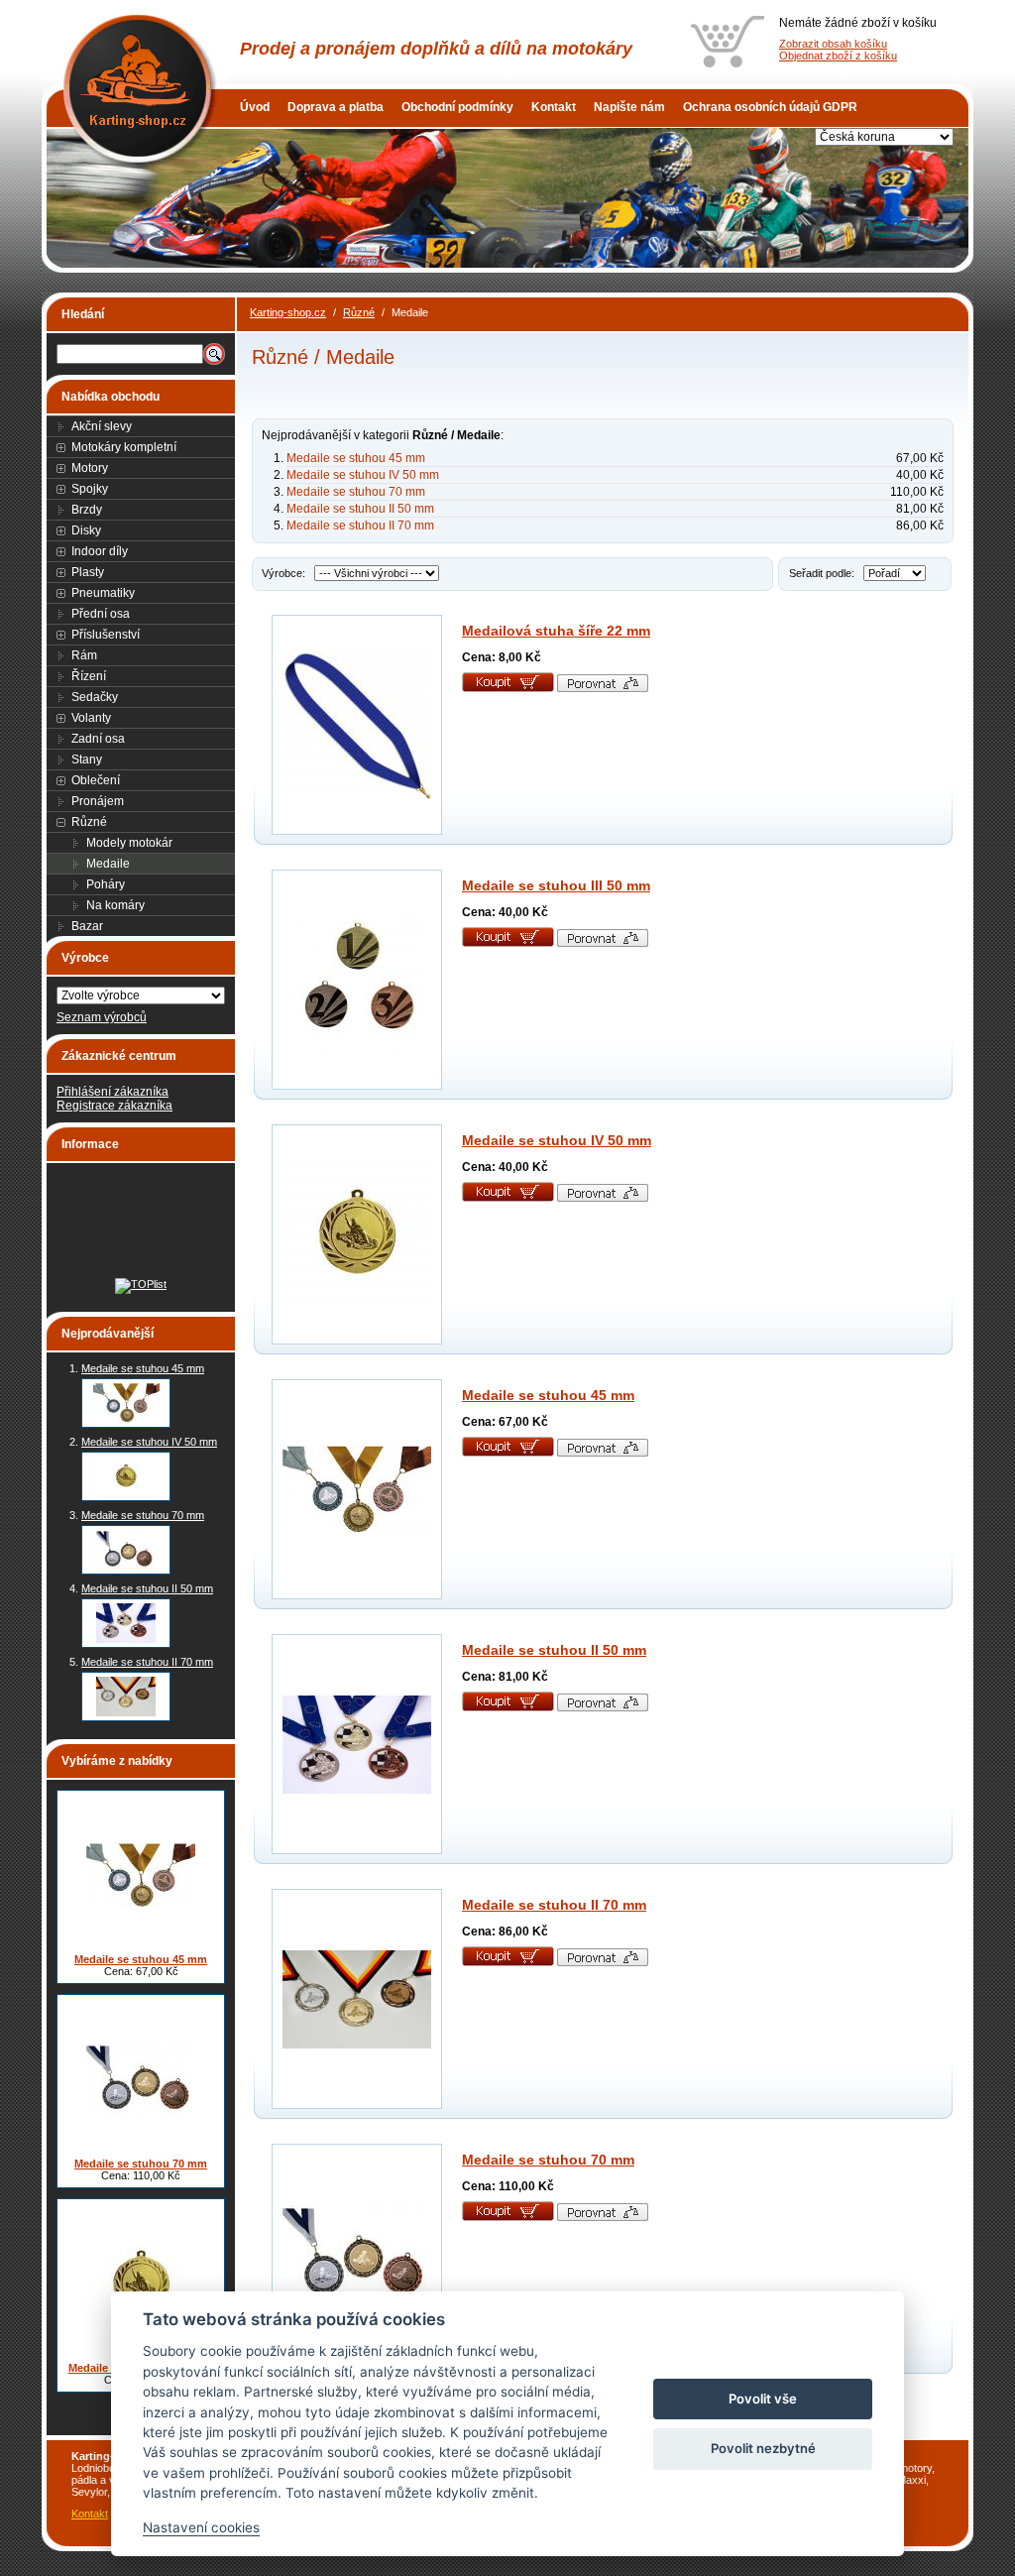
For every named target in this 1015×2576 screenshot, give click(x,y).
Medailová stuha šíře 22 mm (556, 631)
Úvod (255, 107)
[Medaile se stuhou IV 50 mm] (126, 1476)
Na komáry (115, 905)
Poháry (106, 884)
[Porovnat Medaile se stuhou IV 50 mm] (603, 1198)
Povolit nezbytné (763, 2448)
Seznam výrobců (102, 1017)
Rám (84, 655)
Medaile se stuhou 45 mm (143, 1368)
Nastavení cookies (201, 2527)
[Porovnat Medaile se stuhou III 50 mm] (603, 943)
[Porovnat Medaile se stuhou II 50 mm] (603, 1707)
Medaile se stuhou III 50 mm (556, 885)
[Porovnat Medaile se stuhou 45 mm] (603, 1453)
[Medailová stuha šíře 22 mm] (357, 725)
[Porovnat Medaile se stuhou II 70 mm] (603, 1962)
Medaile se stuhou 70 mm (143, 1515)
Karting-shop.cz (288, 312)
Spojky (90, 489)
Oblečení (96, 780)
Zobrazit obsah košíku (833, 44)
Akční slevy (102, 426)
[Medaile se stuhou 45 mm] (126, 1403)
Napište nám (629, 107)
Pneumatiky (103, 593)
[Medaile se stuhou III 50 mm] (357, 980)
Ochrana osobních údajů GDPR (770, 107)
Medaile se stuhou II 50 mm (147, 1588)
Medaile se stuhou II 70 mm (147, 1662)
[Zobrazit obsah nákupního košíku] (728, 42)
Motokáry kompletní (124, 447)
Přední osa (101, 614)
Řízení (89, 676)
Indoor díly (100, 551)
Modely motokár (129, 843)
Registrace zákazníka (114, 1106)
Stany (87, 760)
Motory (90, 468)
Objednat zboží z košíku (838, 56)
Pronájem (98, 801)
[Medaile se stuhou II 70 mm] (126, 1697)
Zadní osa (98, 739)
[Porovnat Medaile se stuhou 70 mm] (603, 2217)
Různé (89, 822)
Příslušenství (106, 635)
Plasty (88, 572)
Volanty (91, 718)
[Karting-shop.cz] (136, 49)
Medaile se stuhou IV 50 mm (149, 1442)
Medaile (108, 864)
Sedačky (95, 697)
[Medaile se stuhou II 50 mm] (126, 1623)
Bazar (87, 926)
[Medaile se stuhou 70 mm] (126, 1550)
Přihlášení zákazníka (113, 1092)
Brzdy (87, 510)
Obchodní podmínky (457, 107)
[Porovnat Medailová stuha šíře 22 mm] (603, 688)
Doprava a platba (336, 107)
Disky (86, 530)
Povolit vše (763, 2399)
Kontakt (554, 107)
